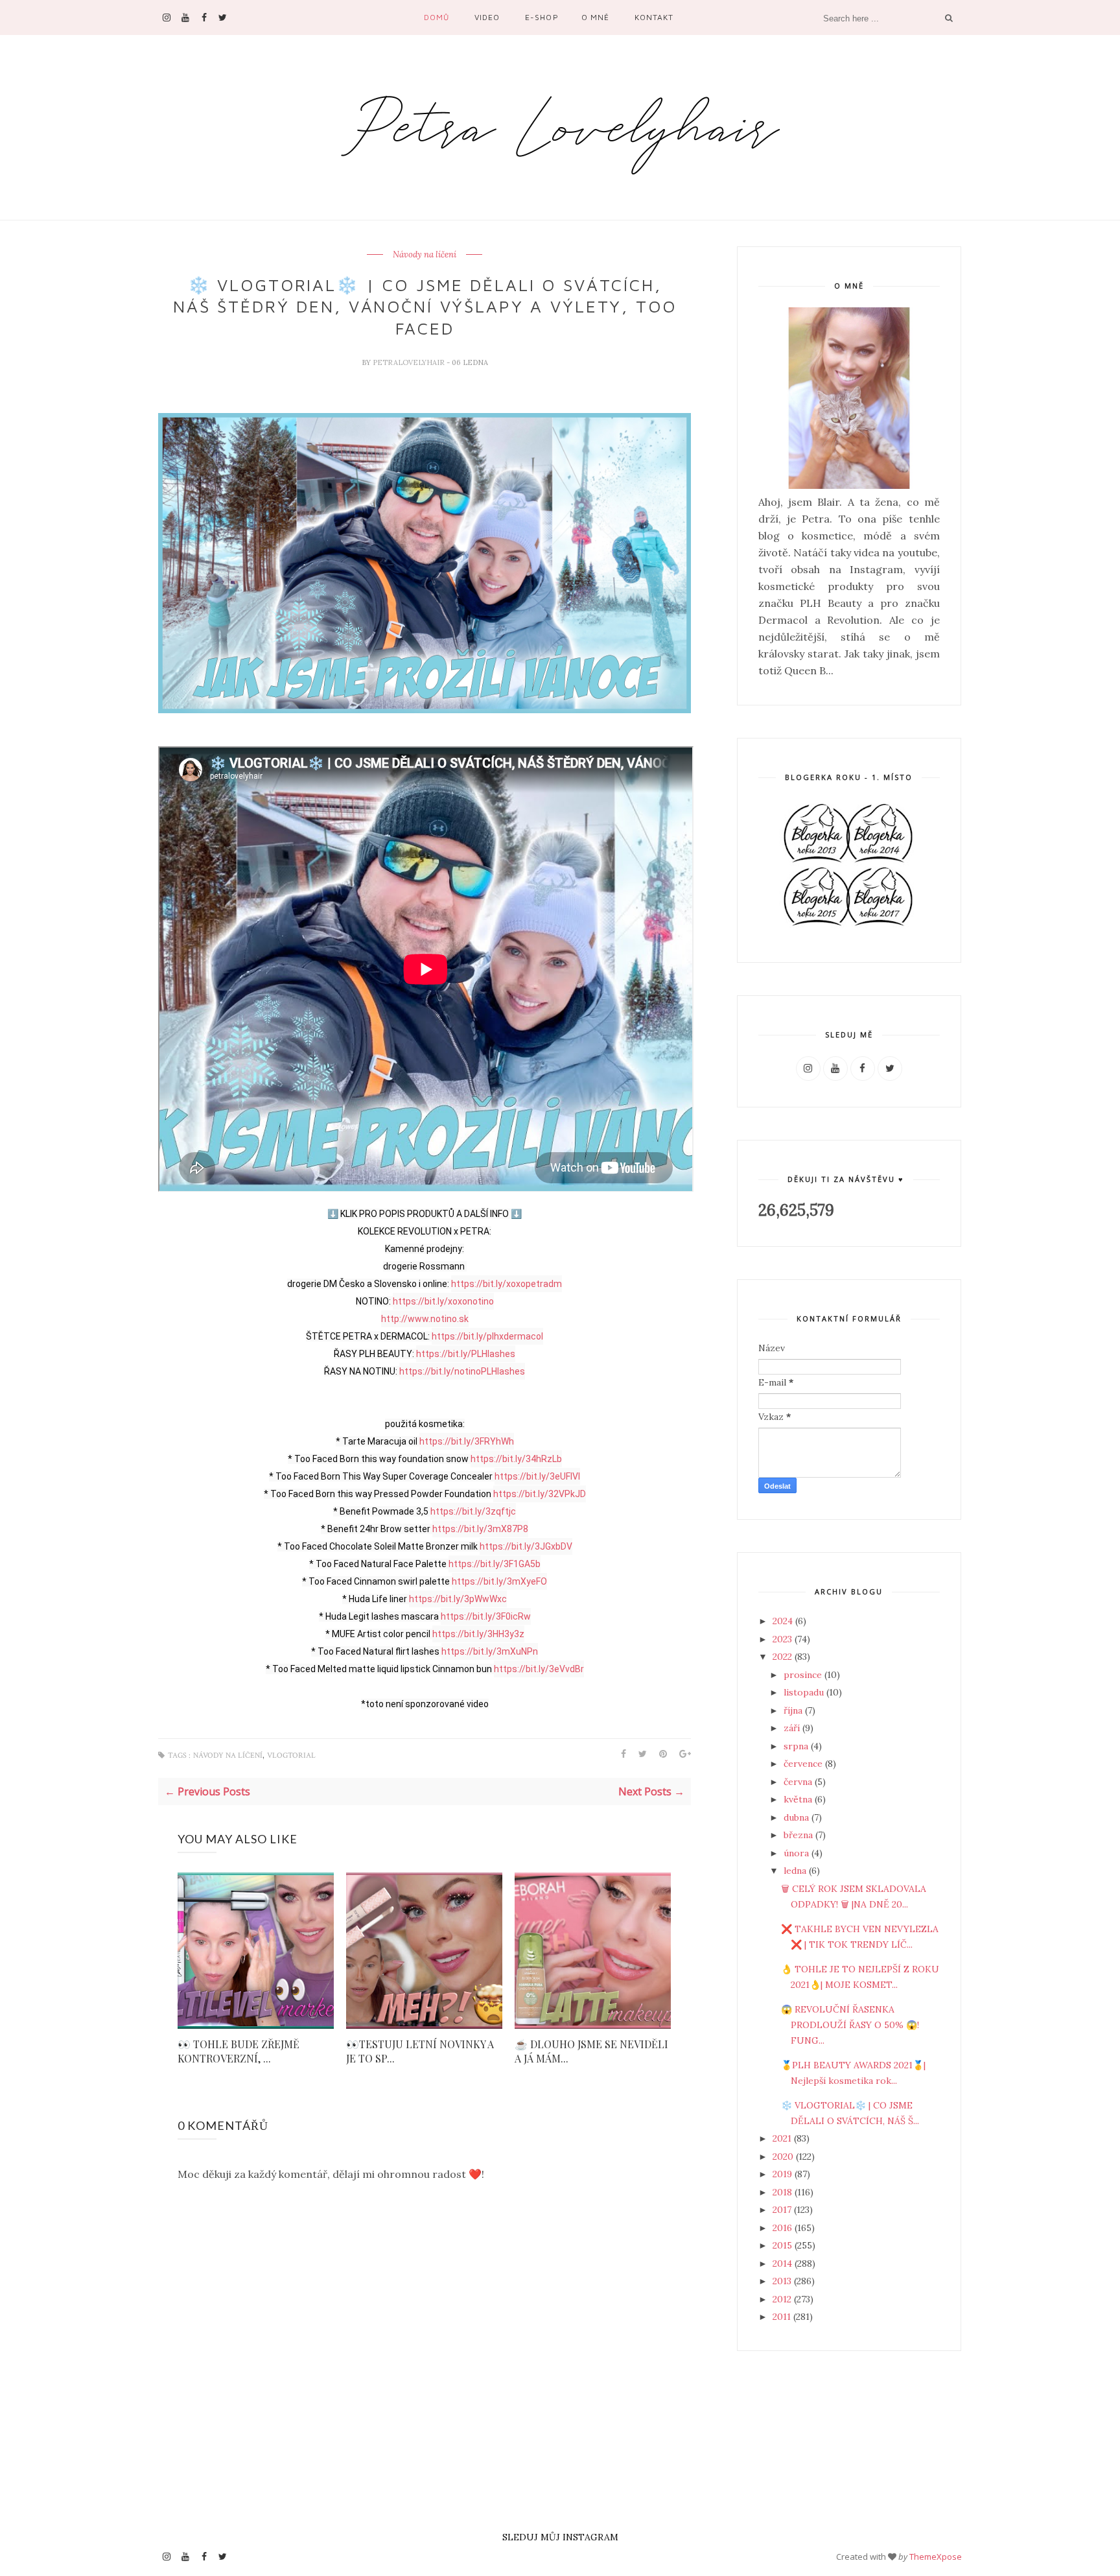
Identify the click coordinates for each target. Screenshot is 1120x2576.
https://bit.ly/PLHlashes (466, 1354)
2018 (784, 2192)
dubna (798, 1817)
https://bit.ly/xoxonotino (443, 1301)
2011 (783, 2317)
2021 (783, 2138)
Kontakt (654, 17)
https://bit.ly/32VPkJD (540, 1494)
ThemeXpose (936, 2557)
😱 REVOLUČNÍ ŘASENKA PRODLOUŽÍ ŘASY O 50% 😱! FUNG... (850, 2025)
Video (487, 17)
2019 (784, 2174)
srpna (797, 1746)
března (799, 1835)
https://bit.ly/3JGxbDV (526, 1546)
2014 (784, 2263)
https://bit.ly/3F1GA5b (495, 1564)
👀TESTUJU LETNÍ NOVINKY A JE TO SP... (420, 2051)
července (804, 1764)
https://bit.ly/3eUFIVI (537, 1476)
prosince (804, 1675)
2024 (784, 1621)
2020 (784, 2157)
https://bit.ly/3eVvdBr (539, 1669)
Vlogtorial (291, 1755)
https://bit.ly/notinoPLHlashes (462, 1371)
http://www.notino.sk (425, 1319)
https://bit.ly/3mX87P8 (480, 1529)
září (793, 1728)
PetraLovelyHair (410, 362)
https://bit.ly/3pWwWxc (458, 1599)
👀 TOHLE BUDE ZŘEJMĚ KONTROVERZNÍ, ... (239, 2051)
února (798, 1853)
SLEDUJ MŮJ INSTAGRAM (560, 2537)
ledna (796, 1871)
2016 (784, 2228)
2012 (783, 2299)
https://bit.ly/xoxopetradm (507, 1284)
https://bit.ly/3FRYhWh (467, 1441)
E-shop (542, 17)
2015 (784, 2245)
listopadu (805, 1692)
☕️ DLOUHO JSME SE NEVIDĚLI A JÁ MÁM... (591, 2051)
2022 (784, 1657)
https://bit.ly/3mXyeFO (499, 1581)
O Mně (595, 17)
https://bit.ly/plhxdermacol (487, 1336)
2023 (784, 1639)
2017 (783, 2210)
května (799, 1799)
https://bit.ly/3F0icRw (486, 1616)
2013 (783, 2281)
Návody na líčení (425, 255)
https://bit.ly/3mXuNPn (490, 1651)
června (799, 1782)
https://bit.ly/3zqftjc (473, 1511)
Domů (437, 17)
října (794, 1710)
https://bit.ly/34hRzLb (516, 1459)
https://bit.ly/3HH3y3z (478, 1634)
